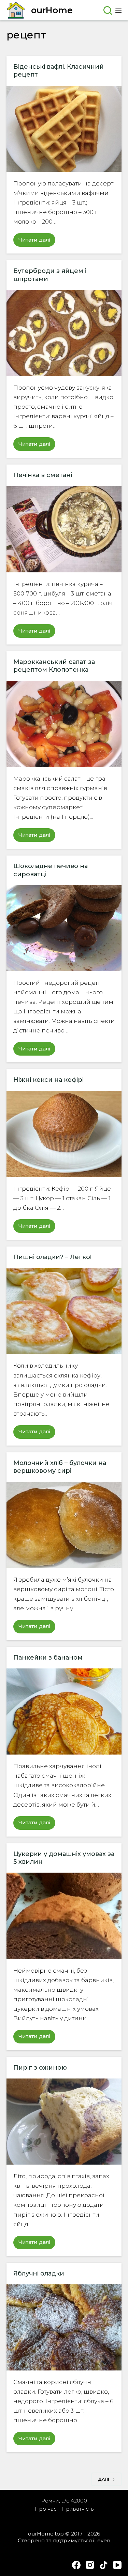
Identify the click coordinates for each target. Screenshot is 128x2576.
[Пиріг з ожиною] (64, 2122)
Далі (104, 2479)
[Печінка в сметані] (64, 529)
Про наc (46, 2509)
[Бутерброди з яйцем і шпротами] (64, 333)
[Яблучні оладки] (64, 2327)
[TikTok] (104, 2565)
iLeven (102, 2540)
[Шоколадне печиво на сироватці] (64, 928)
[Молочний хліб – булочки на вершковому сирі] (64, 1525)
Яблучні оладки (39, 2273)
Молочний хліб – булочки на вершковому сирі (60, 1467)
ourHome (52, 10)
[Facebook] (76, 2565)
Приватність (77, 2509)
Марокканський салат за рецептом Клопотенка (54, 666)
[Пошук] (108, 10)
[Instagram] (90, 2565)
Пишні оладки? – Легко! (52, 1257)
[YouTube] (117, 2565)
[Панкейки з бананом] (64, 1711)
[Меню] (118, 10)
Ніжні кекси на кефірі (48, 1080)
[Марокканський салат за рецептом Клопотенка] (64, 724)
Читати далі (37, 242)
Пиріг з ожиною (40, 2068)
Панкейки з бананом (48, 1658)
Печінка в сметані (43, 475)
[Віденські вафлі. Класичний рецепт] (64, 129)
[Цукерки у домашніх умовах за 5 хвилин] (64, 1916)
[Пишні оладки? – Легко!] (64, 1311)
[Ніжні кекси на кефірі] (64, 1134)
